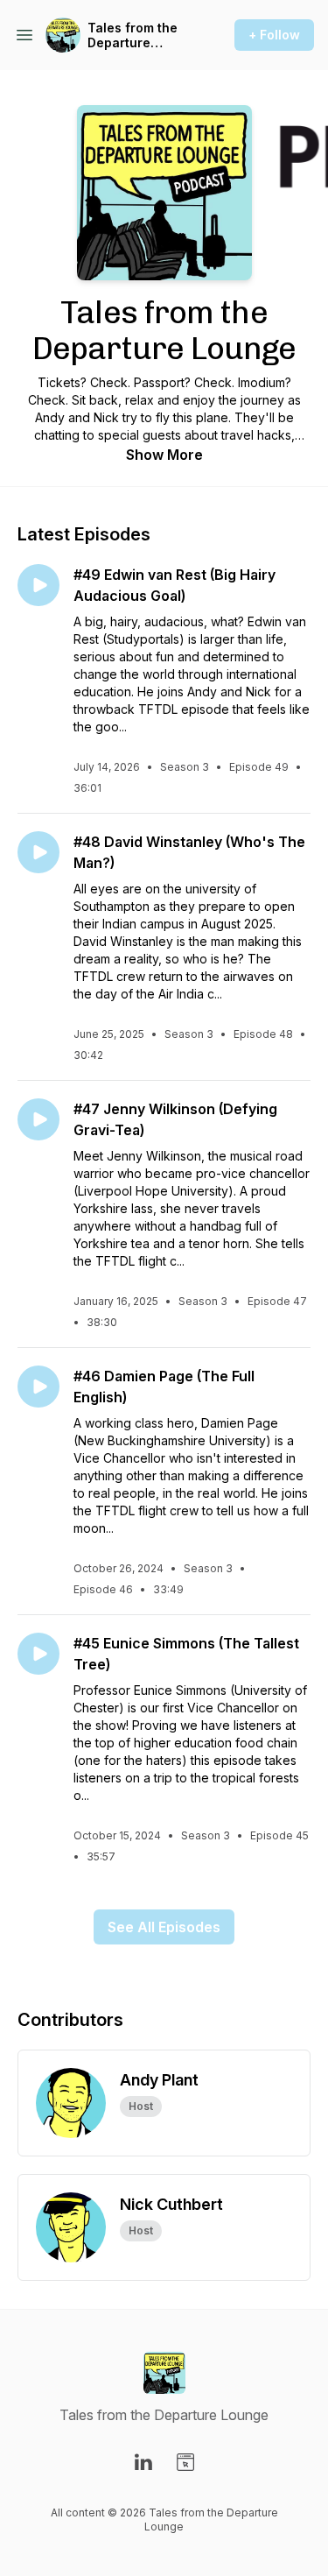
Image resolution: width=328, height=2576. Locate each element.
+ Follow (274, 35)
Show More (164, 455)
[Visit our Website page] (185, 2462)
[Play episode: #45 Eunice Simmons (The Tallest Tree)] (38, 1654)
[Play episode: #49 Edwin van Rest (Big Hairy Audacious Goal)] (38, 585)
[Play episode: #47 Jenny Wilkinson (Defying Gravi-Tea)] (38, 1119)
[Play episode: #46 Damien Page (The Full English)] (38, 1387)
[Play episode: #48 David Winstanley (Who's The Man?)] (38, 852)
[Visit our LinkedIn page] (143, 2462)
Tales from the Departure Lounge (133, 35)
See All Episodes (164, 1927)
